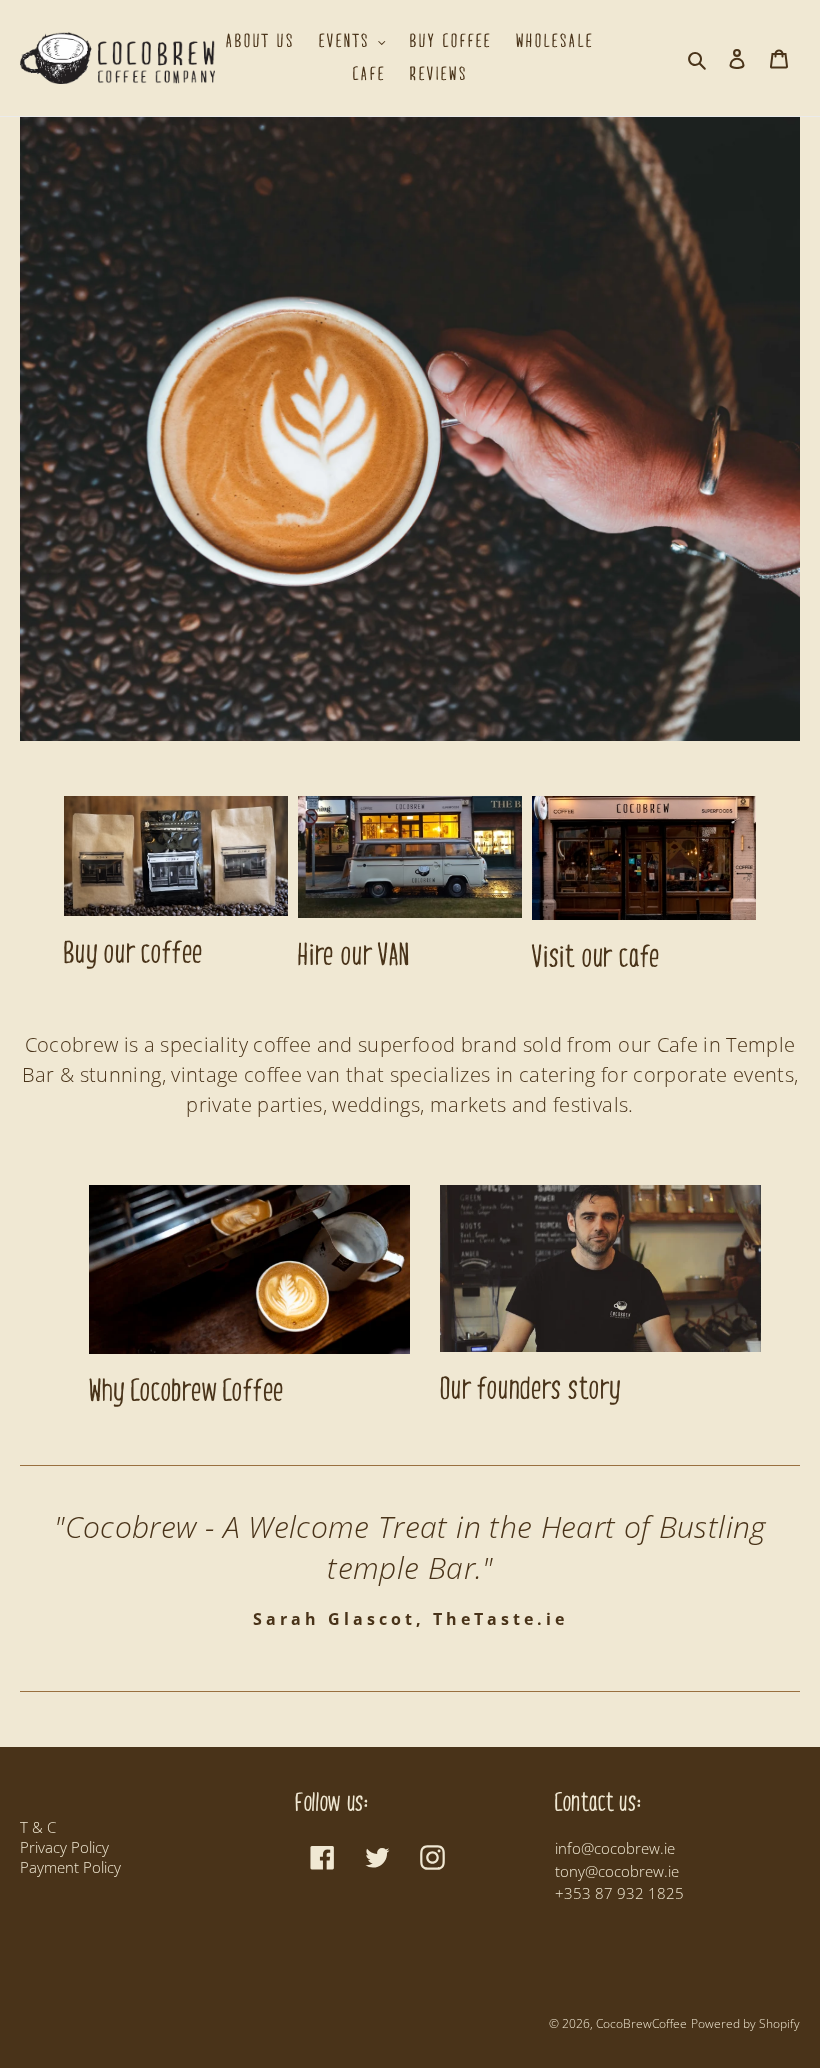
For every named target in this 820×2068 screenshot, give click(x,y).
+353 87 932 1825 (619, 1893)
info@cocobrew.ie (615, 1848)
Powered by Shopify (745, 2023)
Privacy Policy (64, 1847)
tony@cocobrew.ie (617, 1871)
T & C (38, 1827)
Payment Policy (70, 1867)
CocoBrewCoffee (641, 2023)
